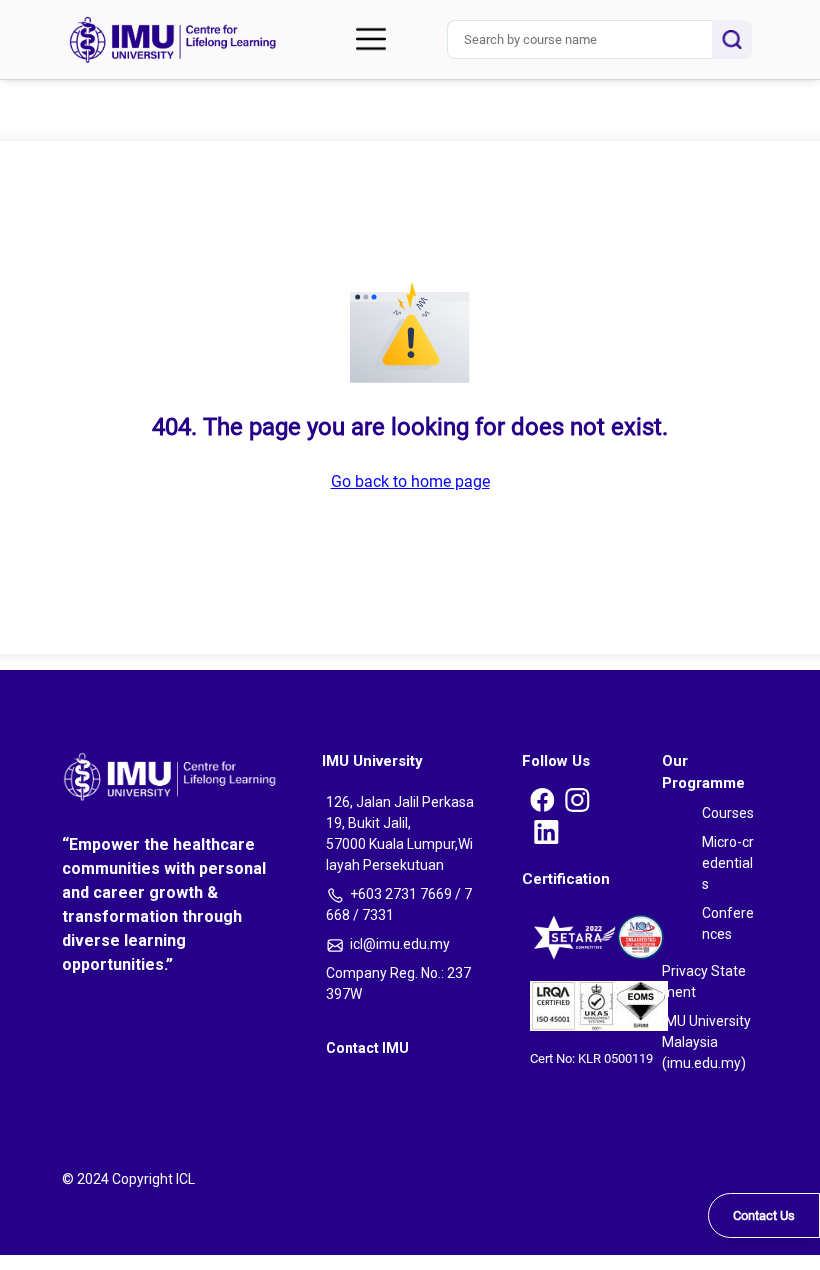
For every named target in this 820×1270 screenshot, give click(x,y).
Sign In (15, 208)
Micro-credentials (73, 106)
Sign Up (16, 364)
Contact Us (764, 1215)
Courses (45, 86)
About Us (48, 134)
